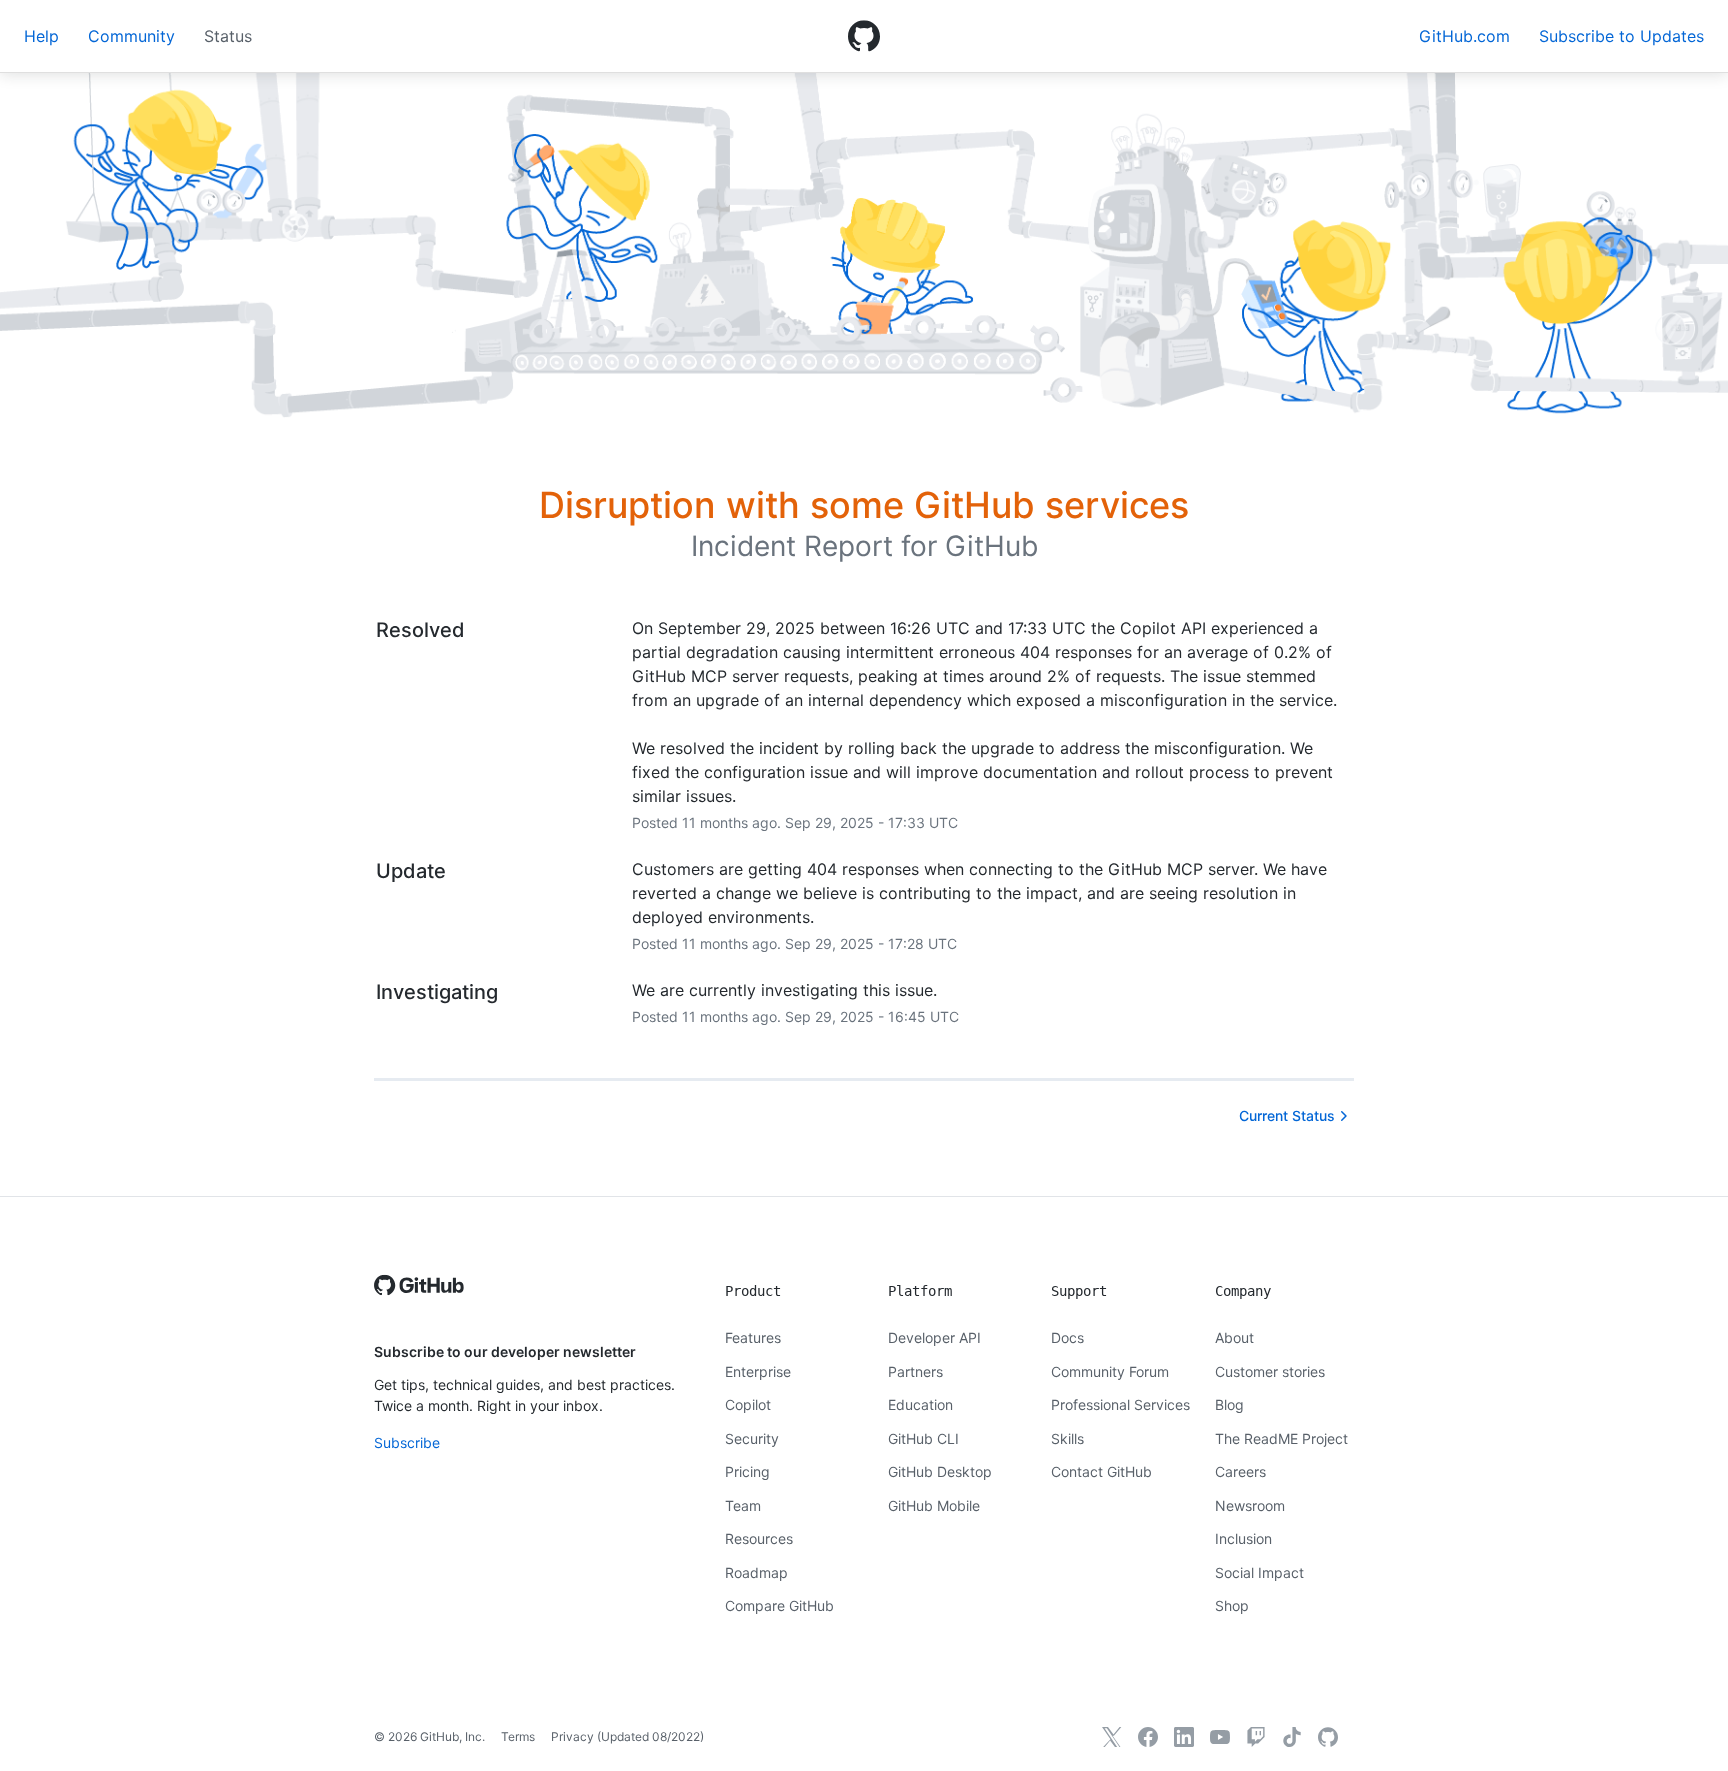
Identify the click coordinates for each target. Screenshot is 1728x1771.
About (1234, 1337)
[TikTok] (1292, 1737)
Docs (1067, 1337)
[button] (1621, 36)
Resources (759, 1538)
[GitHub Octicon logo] (864, 36)
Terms (518, 1736)
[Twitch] (1256, 1737)
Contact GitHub (1101, 1471)
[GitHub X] (1112, 1737)
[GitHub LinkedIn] (1184, 1737)
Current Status (1287, 1115)
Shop (1232, 1605)
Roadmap (756, 1572)
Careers (1240, 1471)
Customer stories (1270, 1371)
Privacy (572, 1736)
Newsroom (1250, 1505)
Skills (1067, 1438)
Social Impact (1259, 1572)
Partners (915, 1371)
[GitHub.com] (1328, 1737)
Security (752, 1438)
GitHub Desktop (940, 1471)
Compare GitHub (779, 1605)
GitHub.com (1464, 36)
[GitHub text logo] (419, 1295)
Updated (650, 1736)
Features (753, 1337)
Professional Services (1120, 1404)
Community (131, 36)
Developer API (934, 1337)
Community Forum (1110, 1371)
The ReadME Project (1281, 1438)
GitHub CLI (923, 1438)
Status (228, 36)
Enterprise (758, 1371)
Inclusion (1243, 1538)
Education (920, 1404)
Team (743, 1505)
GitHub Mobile (934, 1505)
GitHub (991, 546)
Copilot (748, 1404)
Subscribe (407, 1442)
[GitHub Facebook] (1148, 1737)
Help (41, 36)
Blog (1229, 1404)
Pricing (747, 1471)
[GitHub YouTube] (1220, 1737)
